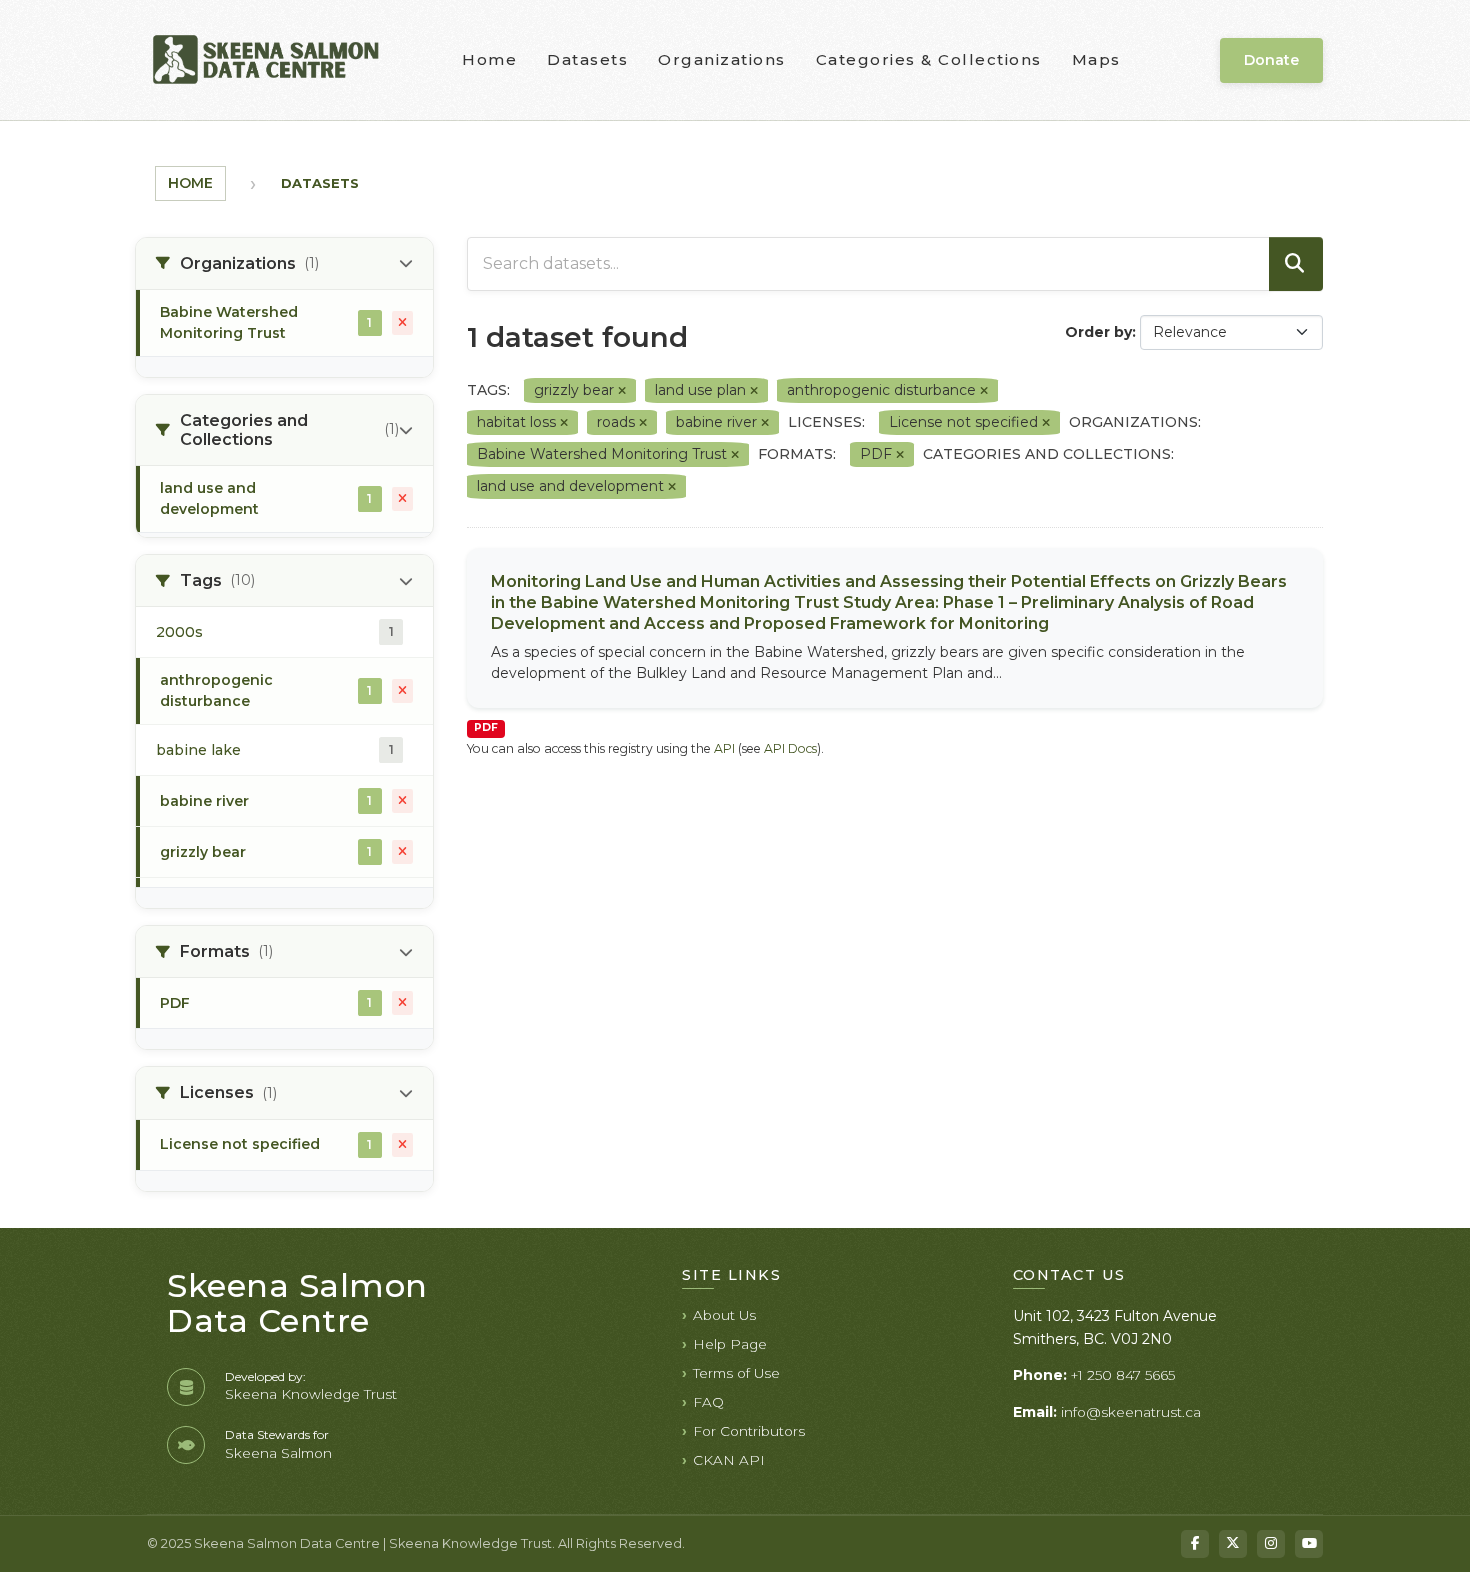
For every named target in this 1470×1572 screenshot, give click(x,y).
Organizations (722, 59)
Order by (1098, 332)
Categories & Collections (929, 59)
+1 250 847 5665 (1123, 1375)
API (724, 748)
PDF (486, 727)
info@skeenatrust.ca (1131, 1412)
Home (489, 59)
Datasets (587, 59)
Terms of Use (736, 1373)
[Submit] (1296, 264)
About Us (724, 1315)
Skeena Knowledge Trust (311, 1394)
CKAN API (729, 1460)
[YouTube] (1309, 1544)
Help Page (730, 1344)
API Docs (790, 748)
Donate (1271, 60)
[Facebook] (1195, 1544)
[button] (284, 264)
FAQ (708, 1402)
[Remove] (622, 391)
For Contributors (749, 1431)
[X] (1233, 1544)
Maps (1096, 59)
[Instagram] (1271, 1544)
